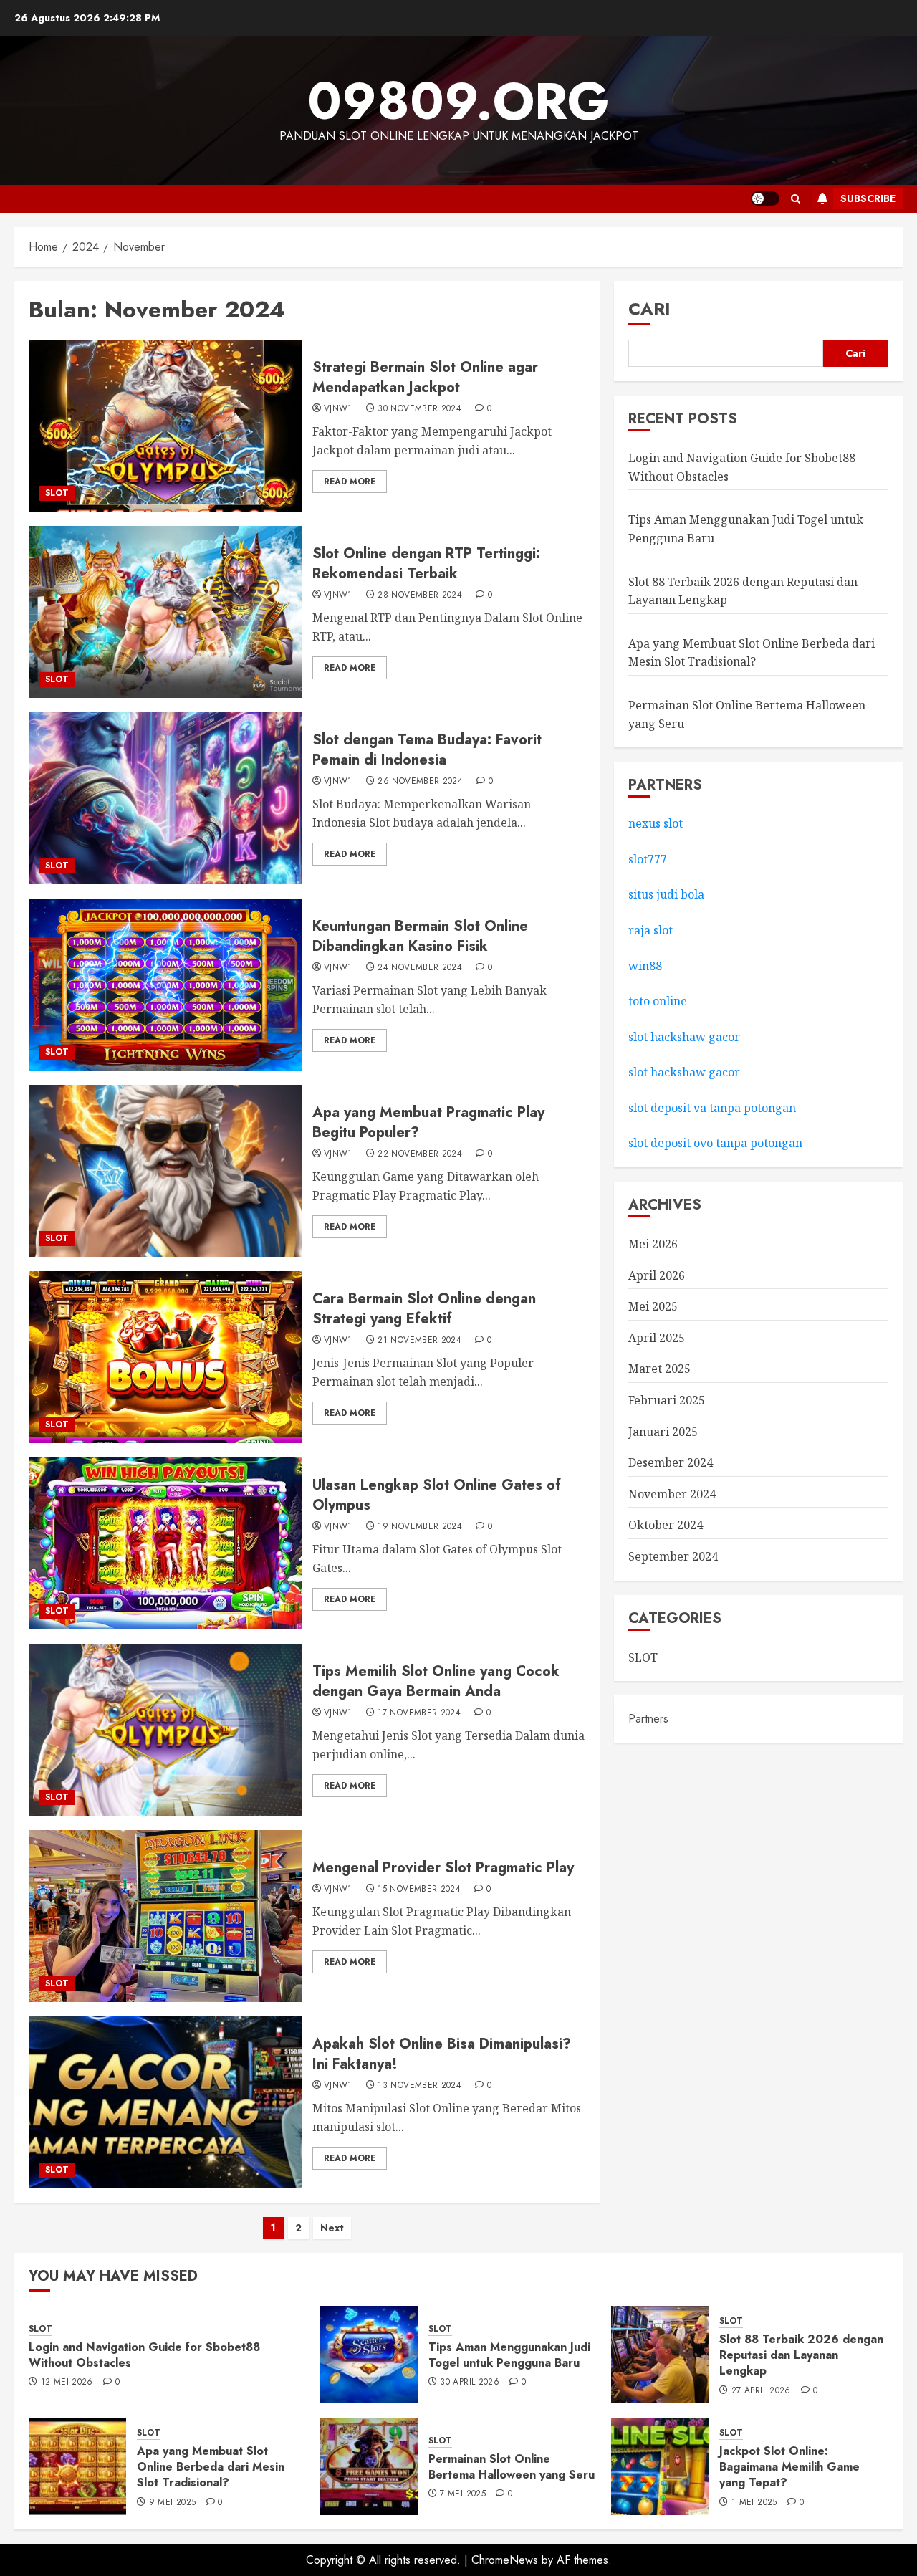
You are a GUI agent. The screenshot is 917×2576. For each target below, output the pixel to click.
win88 (645, 966)
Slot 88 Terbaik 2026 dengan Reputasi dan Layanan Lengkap (801, 2355)
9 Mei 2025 (173, 2503)
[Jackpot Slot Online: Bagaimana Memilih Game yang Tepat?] (660, 2466)
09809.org (458, 101)
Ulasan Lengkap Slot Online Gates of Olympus (437, 1495)
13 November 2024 (419, 2086)
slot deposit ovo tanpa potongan (717, 1144)
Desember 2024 (671, 1463)
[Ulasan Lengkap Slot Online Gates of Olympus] (165, 1543)
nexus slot (656, 824)
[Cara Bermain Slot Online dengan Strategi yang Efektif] (165, 1357)
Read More (350, 482)
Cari (649, 308)
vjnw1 (338, 409)
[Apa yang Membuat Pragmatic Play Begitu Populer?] (165, 1171)
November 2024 (672, 1494)
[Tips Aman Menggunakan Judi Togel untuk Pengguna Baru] (369, 2355)
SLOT (57, 493)
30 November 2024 (419, 409)
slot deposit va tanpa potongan (714, 1108)
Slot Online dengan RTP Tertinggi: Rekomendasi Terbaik (426, 564)
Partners (648, 1719)
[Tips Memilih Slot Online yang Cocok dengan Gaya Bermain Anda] (165, 1730)
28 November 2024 (420, 595)
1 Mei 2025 (754, 2503)
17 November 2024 (419, 1713)
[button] (796, 199)
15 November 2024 (419, 1890)
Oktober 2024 (666, 1526)
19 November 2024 (420, 1527)
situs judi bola (666, 895)
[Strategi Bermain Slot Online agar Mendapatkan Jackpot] (165, 426)
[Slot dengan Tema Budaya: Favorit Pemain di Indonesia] (165, 798)
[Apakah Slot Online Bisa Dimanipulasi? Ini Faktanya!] (165, 2102)
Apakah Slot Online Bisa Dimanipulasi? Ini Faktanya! (442, 2054)
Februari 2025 (667, 1400)
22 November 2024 (420, 1154)
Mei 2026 (653, 1244)
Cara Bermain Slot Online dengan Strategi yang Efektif (424, 1309)
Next (332, 2228)
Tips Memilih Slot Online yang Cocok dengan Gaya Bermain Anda (436, 1681)
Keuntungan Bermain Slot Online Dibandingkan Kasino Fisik (420, 936)
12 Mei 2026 (67, 2383)
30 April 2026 (470, 2383)
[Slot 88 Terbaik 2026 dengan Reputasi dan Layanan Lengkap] (660, 2355)
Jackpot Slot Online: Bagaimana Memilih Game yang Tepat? (789, 2467)
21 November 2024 (419, 1341)
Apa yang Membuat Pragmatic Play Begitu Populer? (428, 1122)
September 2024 (673, 1556)
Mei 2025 (653, 1307)
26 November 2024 (420, 782)
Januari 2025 (663, 1432)
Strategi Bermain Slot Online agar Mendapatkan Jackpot (425, 377)
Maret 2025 (659, 1369)
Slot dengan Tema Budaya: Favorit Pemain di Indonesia (427, 750)
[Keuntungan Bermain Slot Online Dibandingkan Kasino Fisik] (165, 985)
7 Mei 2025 (463, 2494)
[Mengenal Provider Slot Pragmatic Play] (165, 1916)
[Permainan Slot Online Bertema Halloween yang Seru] (369, 2466)
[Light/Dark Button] (765, 198)
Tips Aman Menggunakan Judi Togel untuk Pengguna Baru (509, 2355)
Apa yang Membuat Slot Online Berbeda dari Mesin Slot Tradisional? (211, 2467)
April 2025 (657, 1338)
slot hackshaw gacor (686, 1037)
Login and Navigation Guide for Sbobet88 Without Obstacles (144, 2355)
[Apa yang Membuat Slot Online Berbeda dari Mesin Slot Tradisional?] (77, 2466)
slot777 (648, 859)
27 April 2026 (761, 2391)
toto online (658, 1001)
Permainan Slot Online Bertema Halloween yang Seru (512, 2467)
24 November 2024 (420, 968)
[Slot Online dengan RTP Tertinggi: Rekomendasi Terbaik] (165, 612)
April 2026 (657, 1275)
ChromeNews (505, 2560)
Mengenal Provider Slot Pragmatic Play (443, 1868)
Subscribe (868, 198)
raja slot (650, 930)
